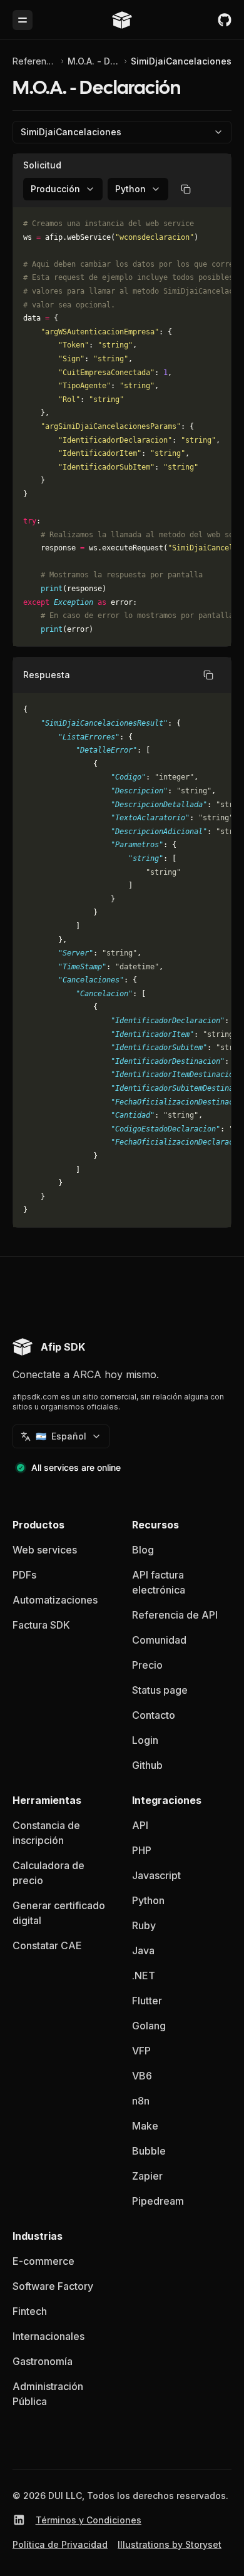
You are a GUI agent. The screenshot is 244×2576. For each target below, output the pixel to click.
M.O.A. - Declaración (94, 61)
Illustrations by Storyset (170, 2544)
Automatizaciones (55, 1600)
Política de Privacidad (60, 2544)
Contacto (154, 1715)
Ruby (144, 1925)
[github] (225, 20)
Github (147, 1765)
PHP (142, 1850)
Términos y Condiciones (89, 2520)
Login (145, 1740)
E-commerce (43, 2261)
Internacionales (48, 2336)
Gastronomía (43, 2361)
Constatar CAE (47, 1945)
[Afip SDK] (122, 20)
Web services (45, 1550)
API (140, 1825)
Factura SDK (41, 1625)
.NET (144, 1976)
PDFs (24, 1575)
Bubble (149, 2151)
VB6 (142, 2076)
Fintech (30, 2311)
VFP (141, 2051)
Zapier (147, 2176)
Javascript (156, 1875)
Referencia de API (35, 61)
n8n (141, 2101)
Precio (147, 1665)
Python (148, 1900)
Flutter (147, 2001)
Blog (143, 1550)
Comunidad (159, 1640)
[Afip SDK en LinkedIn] (19, 2520)
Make (145, 2126)
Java (143, 1950)
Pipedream (158, 2201)
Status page (160, 1690)
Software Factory (53, 2286)
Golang (149, 2026)
